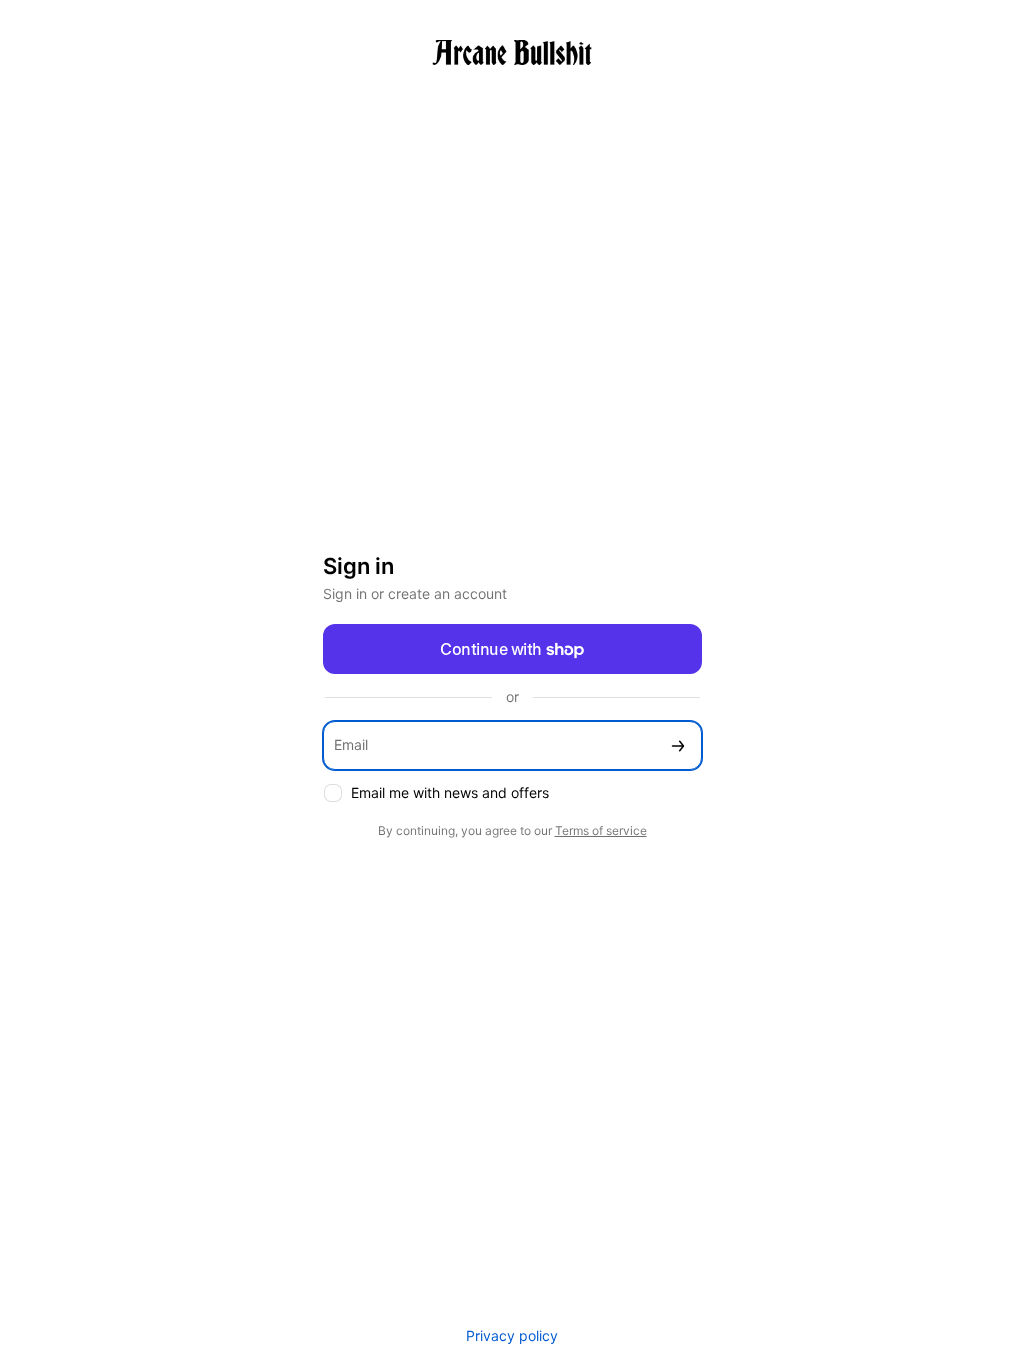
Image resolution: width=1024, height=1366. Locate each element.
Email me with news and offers (450, 792)
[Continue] (678, 745)
